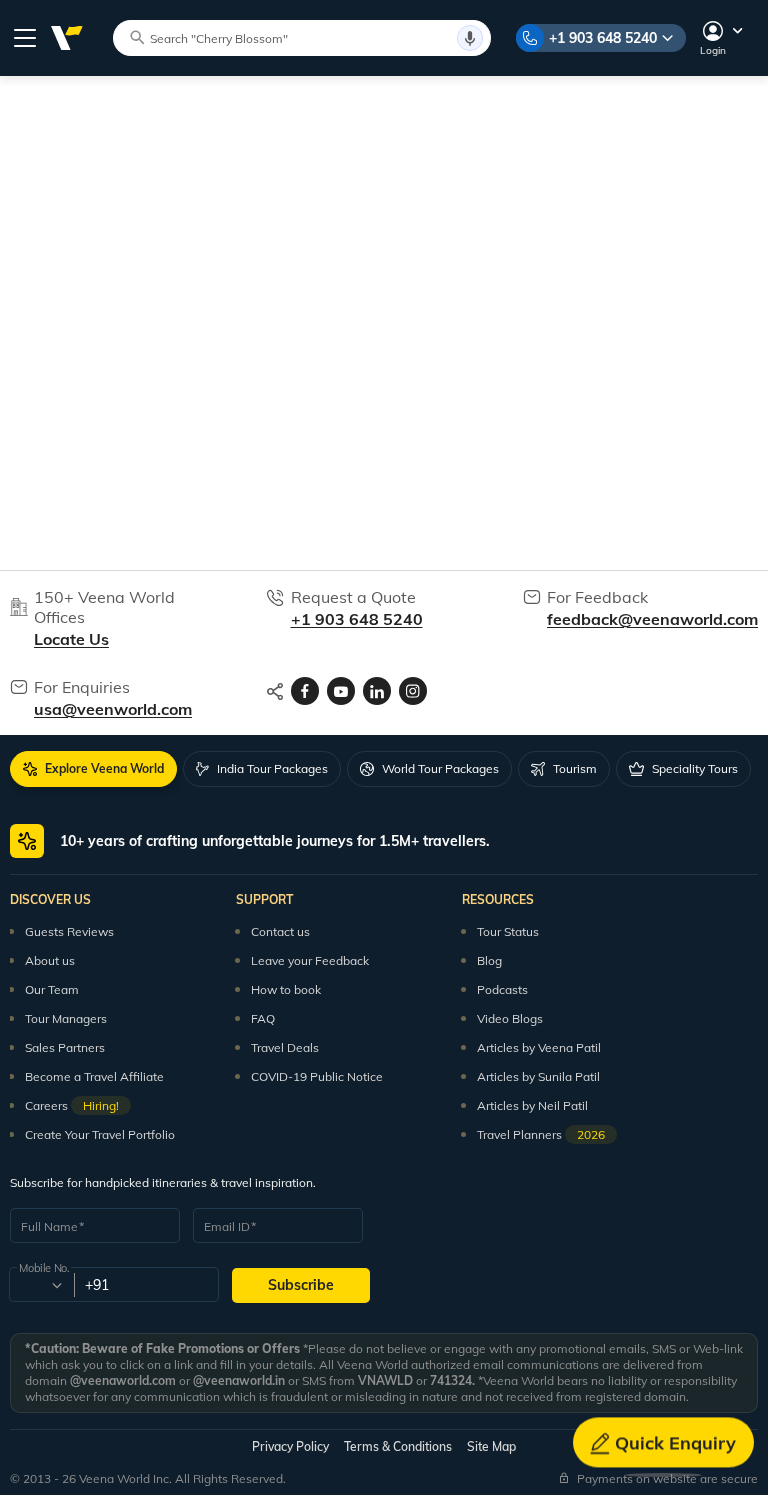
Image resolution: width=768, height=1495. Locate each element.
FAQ (263, 1018)
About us (50, 960)
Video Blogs (510, 1018)
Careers (72, 1105)
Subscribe (301, 1285)
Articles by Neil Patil (532, 1105)
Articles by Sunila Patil (538, 1076)
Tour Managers (66, 1018)
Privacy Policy (290, 1446)
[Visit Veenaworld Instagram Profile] (413, 691)
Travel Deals (285, 1047)
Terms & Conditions (398, 1446)
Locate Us (71, 639)
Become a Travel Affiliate (94, 1076)
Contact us (280, 931)
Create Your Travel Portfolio (100, 1134)
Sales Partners (65, 1047)
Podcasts (502, 989)
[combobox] (40, 1285)
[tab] (93, 769)
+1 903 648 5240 (603, 38)
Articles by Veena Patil (539, 1047)
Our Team (52, 989)
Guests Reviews (69, 931)
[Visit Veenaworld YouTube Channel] (341, 691)
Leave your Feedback (310, 960)
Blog (489, 960)
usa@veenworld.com (113, 709)
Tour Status (508, 931)
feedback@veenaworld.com (652, 619)
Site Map (491, 1446)
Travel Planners (541, 1134)
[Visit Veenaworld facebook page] (305, 691)
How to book (286, 989)
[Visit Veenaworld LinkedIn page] (377, 691)
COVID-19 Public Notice (317, 1076)
